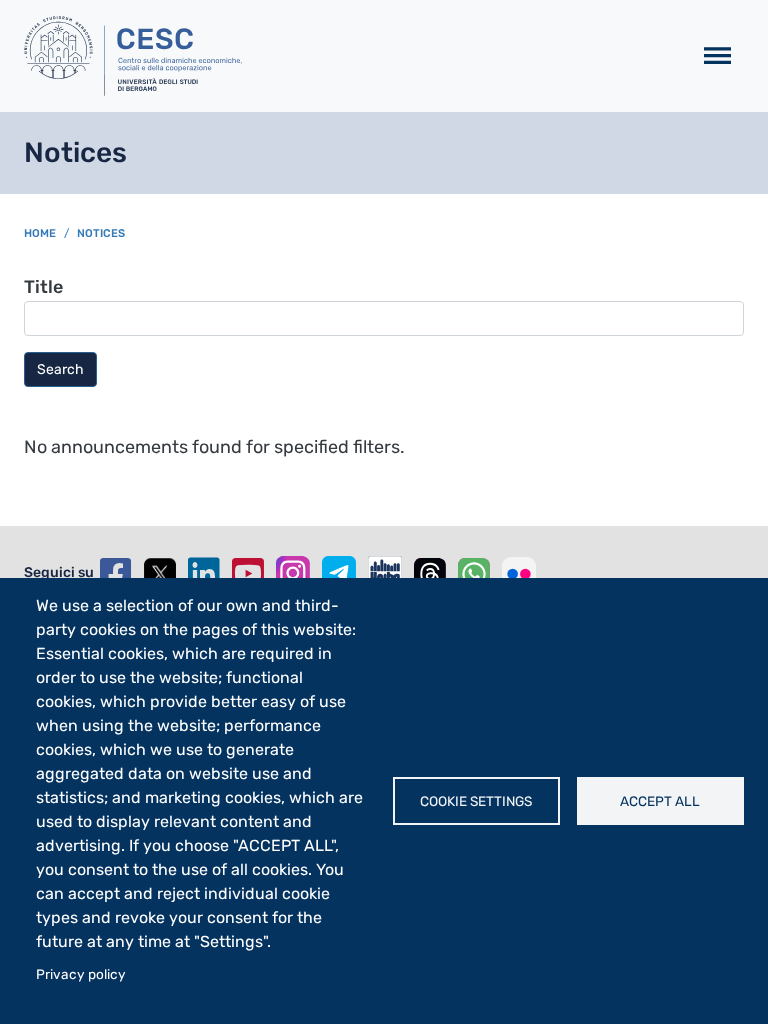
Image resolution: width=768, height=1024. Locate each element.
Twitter (160, 574)
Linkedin (204, 574)
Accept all (660, 801)
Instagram (293, 573)
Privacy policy (81, 974)
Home (40, 233)
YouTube (248, 574)
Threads (430, 574)
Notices (101, 233)
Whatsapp (474, 574)
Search (60, 369)
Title (43, 287)
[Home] (349, 56)
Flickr (519, 574)
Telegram (339, 573)
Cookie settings (476, 801)
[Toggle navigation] (717, 56)
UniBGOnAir (385, 573)
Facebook (116, 574)
